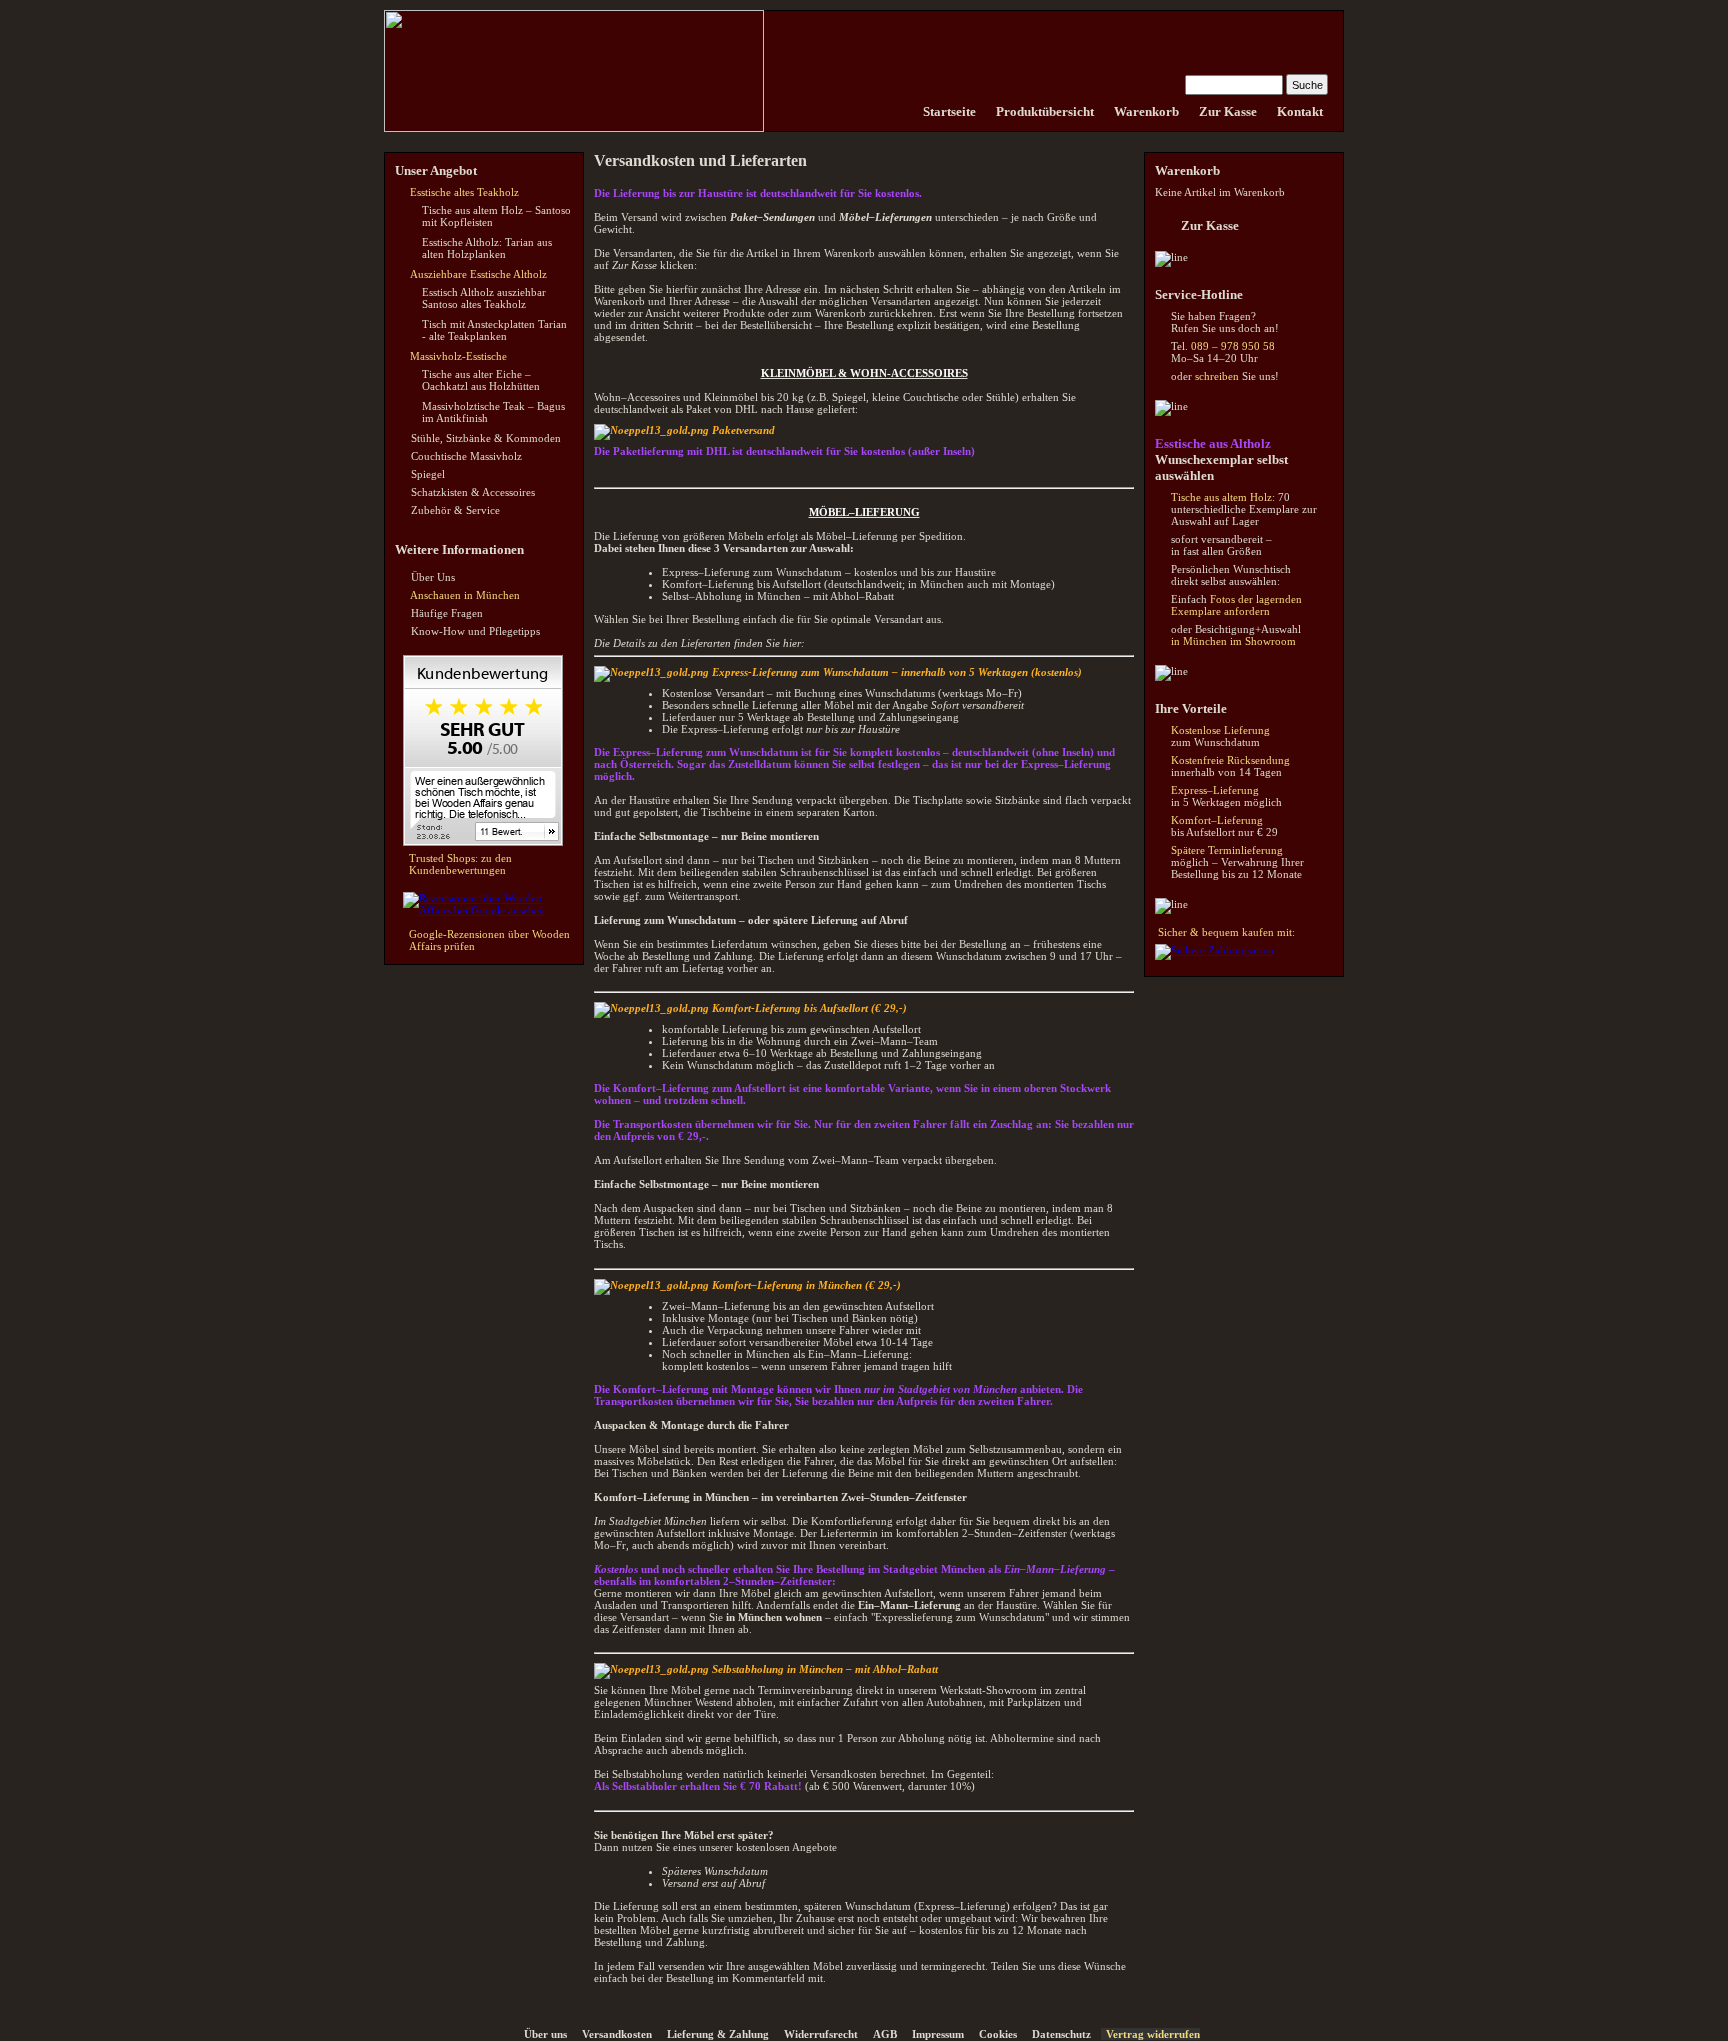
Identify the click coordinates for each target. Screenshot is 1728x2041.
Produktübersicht (1045, 111)
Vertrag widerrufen (1153, 2034)
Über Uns (433, 577)
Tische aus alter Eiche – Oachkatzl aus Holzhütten (481, 380)
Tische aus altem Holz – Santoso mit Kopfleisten (496, 216)
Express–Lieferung (1215, 790)
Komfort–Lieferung (1217, 820)
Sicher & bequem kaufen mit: (1226, 932)
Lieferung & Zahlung (718, 2034)
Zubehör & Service (455, 510)
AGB (885, 2034)
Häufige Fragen (447, 613)
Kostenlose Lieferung (1220, 730)
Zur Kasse (1228, 111)
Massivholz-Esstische (458, 356)
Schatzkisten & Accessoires (473, 492)
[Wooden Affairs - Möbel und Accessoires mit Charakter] (903, 111)
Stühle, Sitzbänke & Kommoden (486, 438)
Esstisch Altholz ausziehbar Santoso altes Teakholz (484, 298)
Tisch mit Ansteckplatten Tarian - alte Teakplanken (494, 330)
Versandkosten (617, 2034)
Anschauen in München (465, 595)
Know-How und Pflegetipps (475, 631)
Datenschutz (1061, 2034)
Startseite (949, 111)
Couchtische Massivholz (466, 456)
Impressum (938, 2034)
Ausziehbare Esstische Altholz (478, 274)
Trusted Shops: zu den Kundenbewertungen (460, 864)
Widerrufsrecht (821, 2034)
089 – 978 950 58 (1233, 346)
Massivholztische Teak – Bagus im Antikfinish (493, 412)
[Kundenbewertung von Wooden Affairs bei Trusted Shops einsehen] (483, 842)
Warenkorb (1146, 111)
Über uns (545, 2034)
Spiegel (428, 474)
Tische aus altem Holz (1221, 497)
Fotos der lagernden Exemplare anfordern (1236, 605)
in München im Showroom (1233, 641)
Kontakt (1300, 111)
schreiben (1217, 376)
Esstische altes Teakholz (464, 192)
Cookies (998, 2034)
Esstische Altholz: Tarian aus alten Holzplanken (487, 248)
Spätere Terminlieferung (1227, 850)
